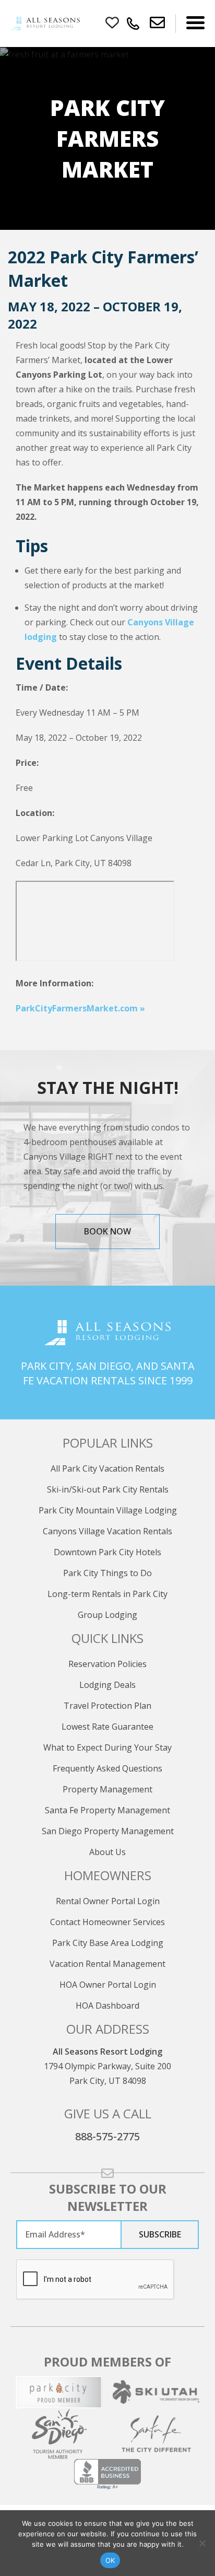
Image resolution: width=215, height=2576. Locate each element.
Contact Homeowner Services (107, 1922)
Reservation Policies (107, 1664)
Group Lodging (107, 1615)
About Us (107, 1852)
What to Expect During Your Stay (107, 1747)
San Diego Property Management (108, 1831)
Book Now (107, 1231)
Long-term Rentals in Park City (107, 1594)
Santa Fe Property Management (107, 1810)
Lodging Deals (107, 1685)
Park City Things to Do (107, 1573)
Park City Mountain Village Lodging (108, 1510)
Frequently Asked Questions (107, 1768)
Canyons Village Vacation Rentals (107, 1531)
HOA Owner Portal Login (108, 1985)
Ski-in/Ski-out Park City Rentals (108, 1489)
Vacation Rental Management (107, 1964)
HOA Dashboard (107, 2006)
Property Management (107, 1789)
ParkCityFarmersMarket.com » (80, 1008)
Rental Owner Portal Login (108, 1901)
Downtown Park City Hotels (107, 1552)
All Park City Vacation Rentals (107, 1468)
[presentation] (95, 2280)
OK (110, 2560)
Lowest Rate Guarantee (107, 1727)
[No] (202, 2543)
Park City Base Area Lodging (108, 1943)
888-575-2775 (107, 2136)
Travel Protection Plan (107, 1706)
